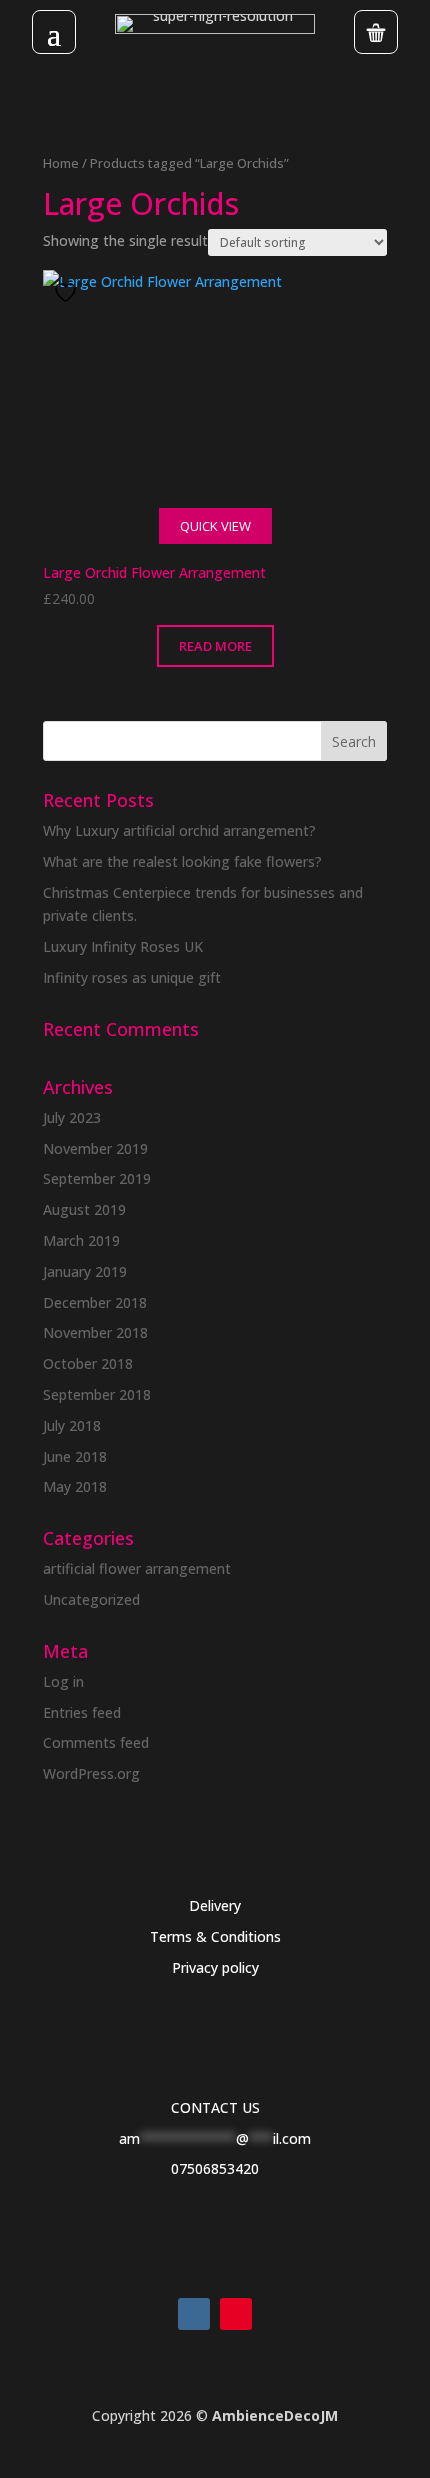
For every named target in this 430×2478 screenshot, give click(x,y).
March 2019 (81, 1240)
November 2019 (95, 1148)
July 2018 (72, 1425)
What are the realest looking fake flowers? (182, 861)
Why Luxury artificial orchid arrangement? (179, 830)
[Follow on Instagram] (194, 2314)
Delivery (215, 1905)
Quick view (215, 526)
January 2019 (85, 1271)
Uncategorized (91, 1599)
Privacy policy (215, 1967)
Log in (63, 1681)
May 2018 (75, 1486)
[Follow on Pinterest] (236, 2314)
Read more (215, 646)
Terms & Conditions (215, 1936)
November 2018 (95, 1332)
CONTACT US (215, 2107)
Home (61, 163)
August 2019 (84, 1209)
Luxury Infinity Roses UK (123, 946)
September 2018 (97, 1394)
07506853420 (215, 2168)
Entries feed (82, 1712)
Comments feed (96, 1742)
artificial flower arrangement (137, 1568)
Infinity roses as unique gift (132, 977)
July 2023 (72, 1117)
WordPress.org (91, 1773)
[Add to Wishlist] (68, 292)
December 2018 (95, 1302)
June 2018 (75, 1456)
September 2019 (97, 1178)
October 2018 (88, 1363)
